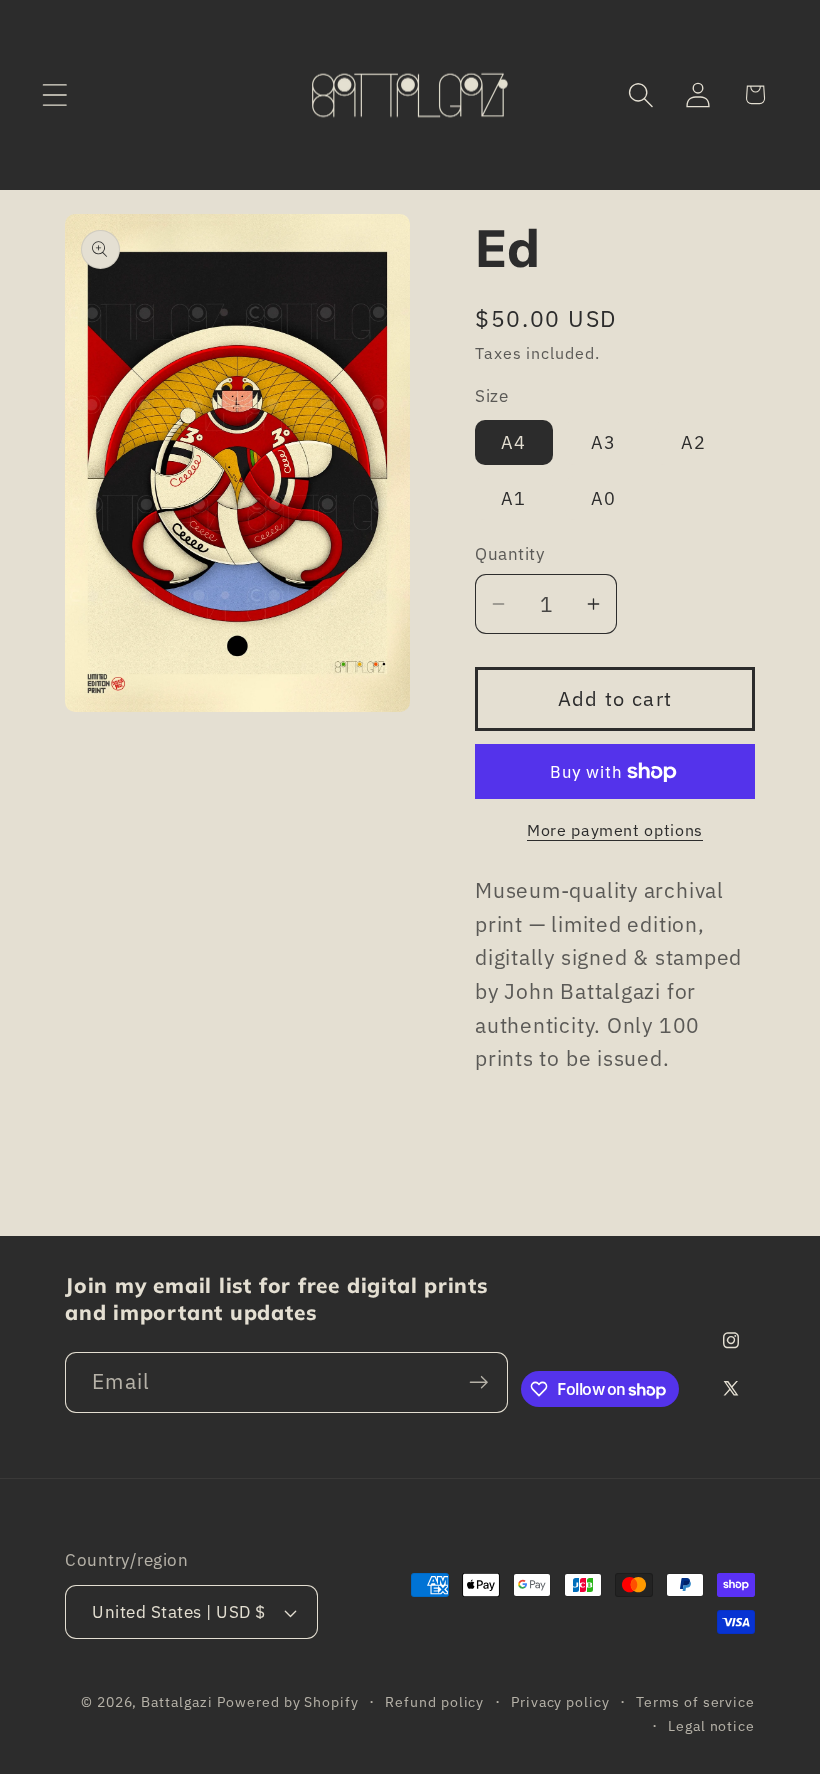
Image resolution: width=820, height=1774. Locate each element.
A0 (604, 498)
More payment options (615, 830)
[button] (54, 94)
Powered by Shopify (287, 1701)
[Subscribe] (478, 1382)
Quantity (509, 554)
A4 (514, 442)
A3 (604, 442)
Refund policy (434, 1701)
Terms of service (695, 1701)
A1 (514, 498)
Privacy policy (560, 1701)
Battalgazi (176, 1701)
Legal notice (711, 1725)
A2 (694, 442)
